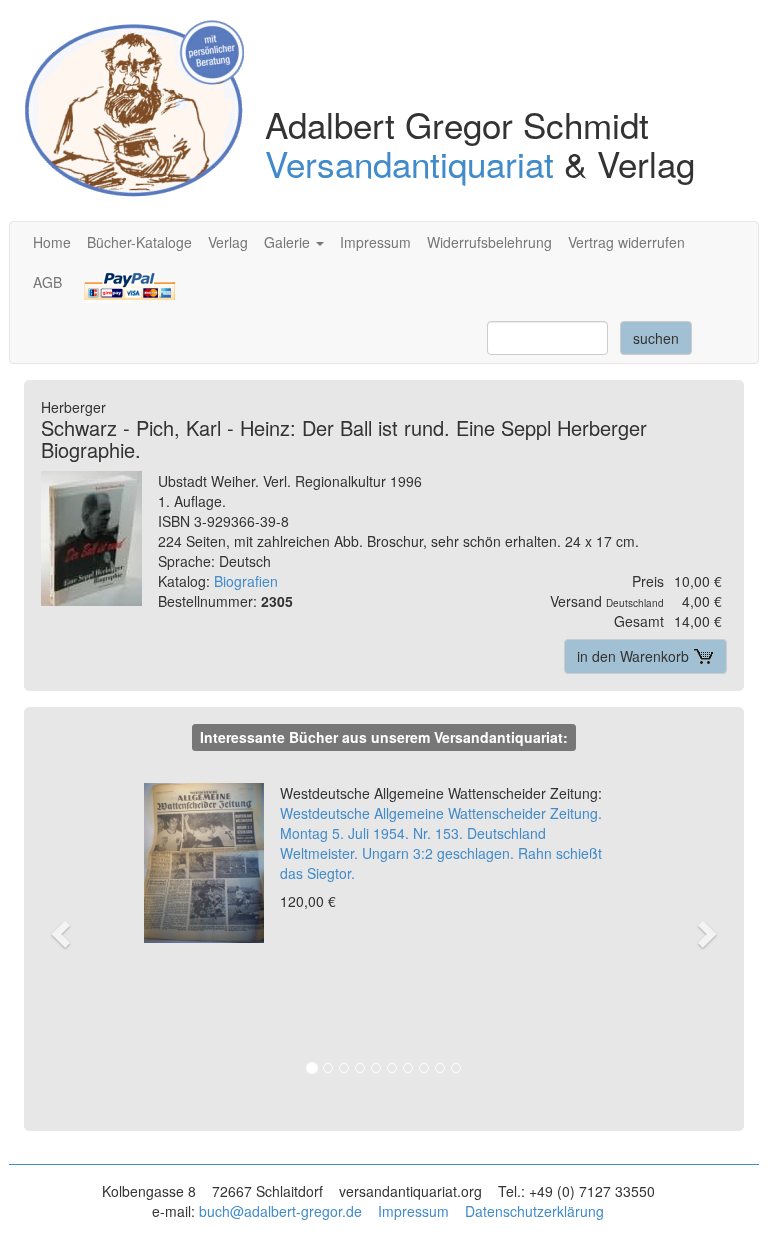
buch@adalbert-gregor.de (280, 1211)
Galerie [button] (289, 242)
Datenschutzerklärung (534, 1211)
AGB (47, 282)
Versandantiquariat (409, 163)
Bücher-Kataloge (139, 242)
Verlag (228, 242)
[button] (72, 932)
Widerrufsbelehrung (489, 242)
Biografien (246, 581)
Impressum (375, 242)
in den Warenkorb (635, 656)
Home (52, 242)
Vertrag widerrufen (626, 242)
